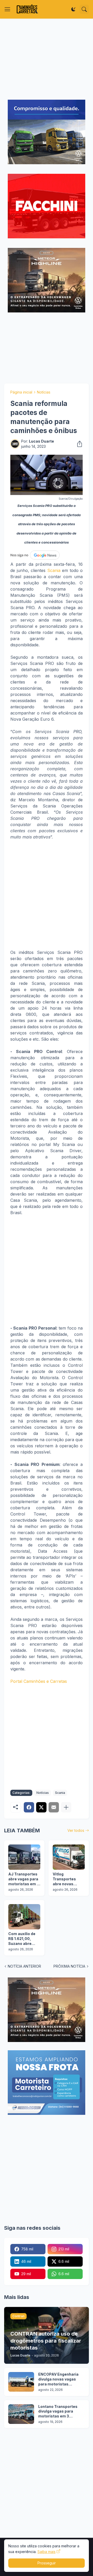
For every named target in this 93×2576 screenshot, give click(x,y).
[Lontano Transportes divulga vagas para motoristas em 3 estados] (21, 2414)
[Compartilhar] (78, 444)
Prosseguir (47, 2563)
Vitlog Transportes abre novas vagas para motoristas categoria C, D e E (68, 1879)
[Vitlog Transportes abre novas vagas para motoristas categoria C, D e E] (69, 1857)
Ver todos (76, 1830)
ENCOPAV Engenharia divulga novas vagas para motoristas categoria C (58, 2379)
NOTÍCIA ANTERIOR (24, 1966)
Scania (54, 570)
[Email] (54, 1807)
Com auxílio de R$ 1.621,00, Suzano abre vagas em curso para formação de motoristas (23, 1939)
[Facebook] (29, 1807)
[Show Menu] (7, 9)
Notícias (44, 392)
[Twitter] (41, 1807)
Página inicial (21, 392)
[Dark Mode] (73, 9)
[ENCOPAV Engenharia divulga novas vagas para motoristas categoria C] (21, 2382)
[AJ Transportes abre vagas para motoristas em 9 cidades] (24, 1857)
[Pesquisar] (84, 9)
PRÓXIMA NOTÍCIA (69, 1966)
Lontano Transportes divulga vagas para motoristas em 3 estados (58, 2412)
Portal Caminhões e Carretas (39, 1681)
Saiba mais (47, 2552)
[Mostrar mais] (66, 1807)
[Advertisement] (47, 59)
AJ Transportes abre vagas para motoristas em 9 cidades (24, 1879)
